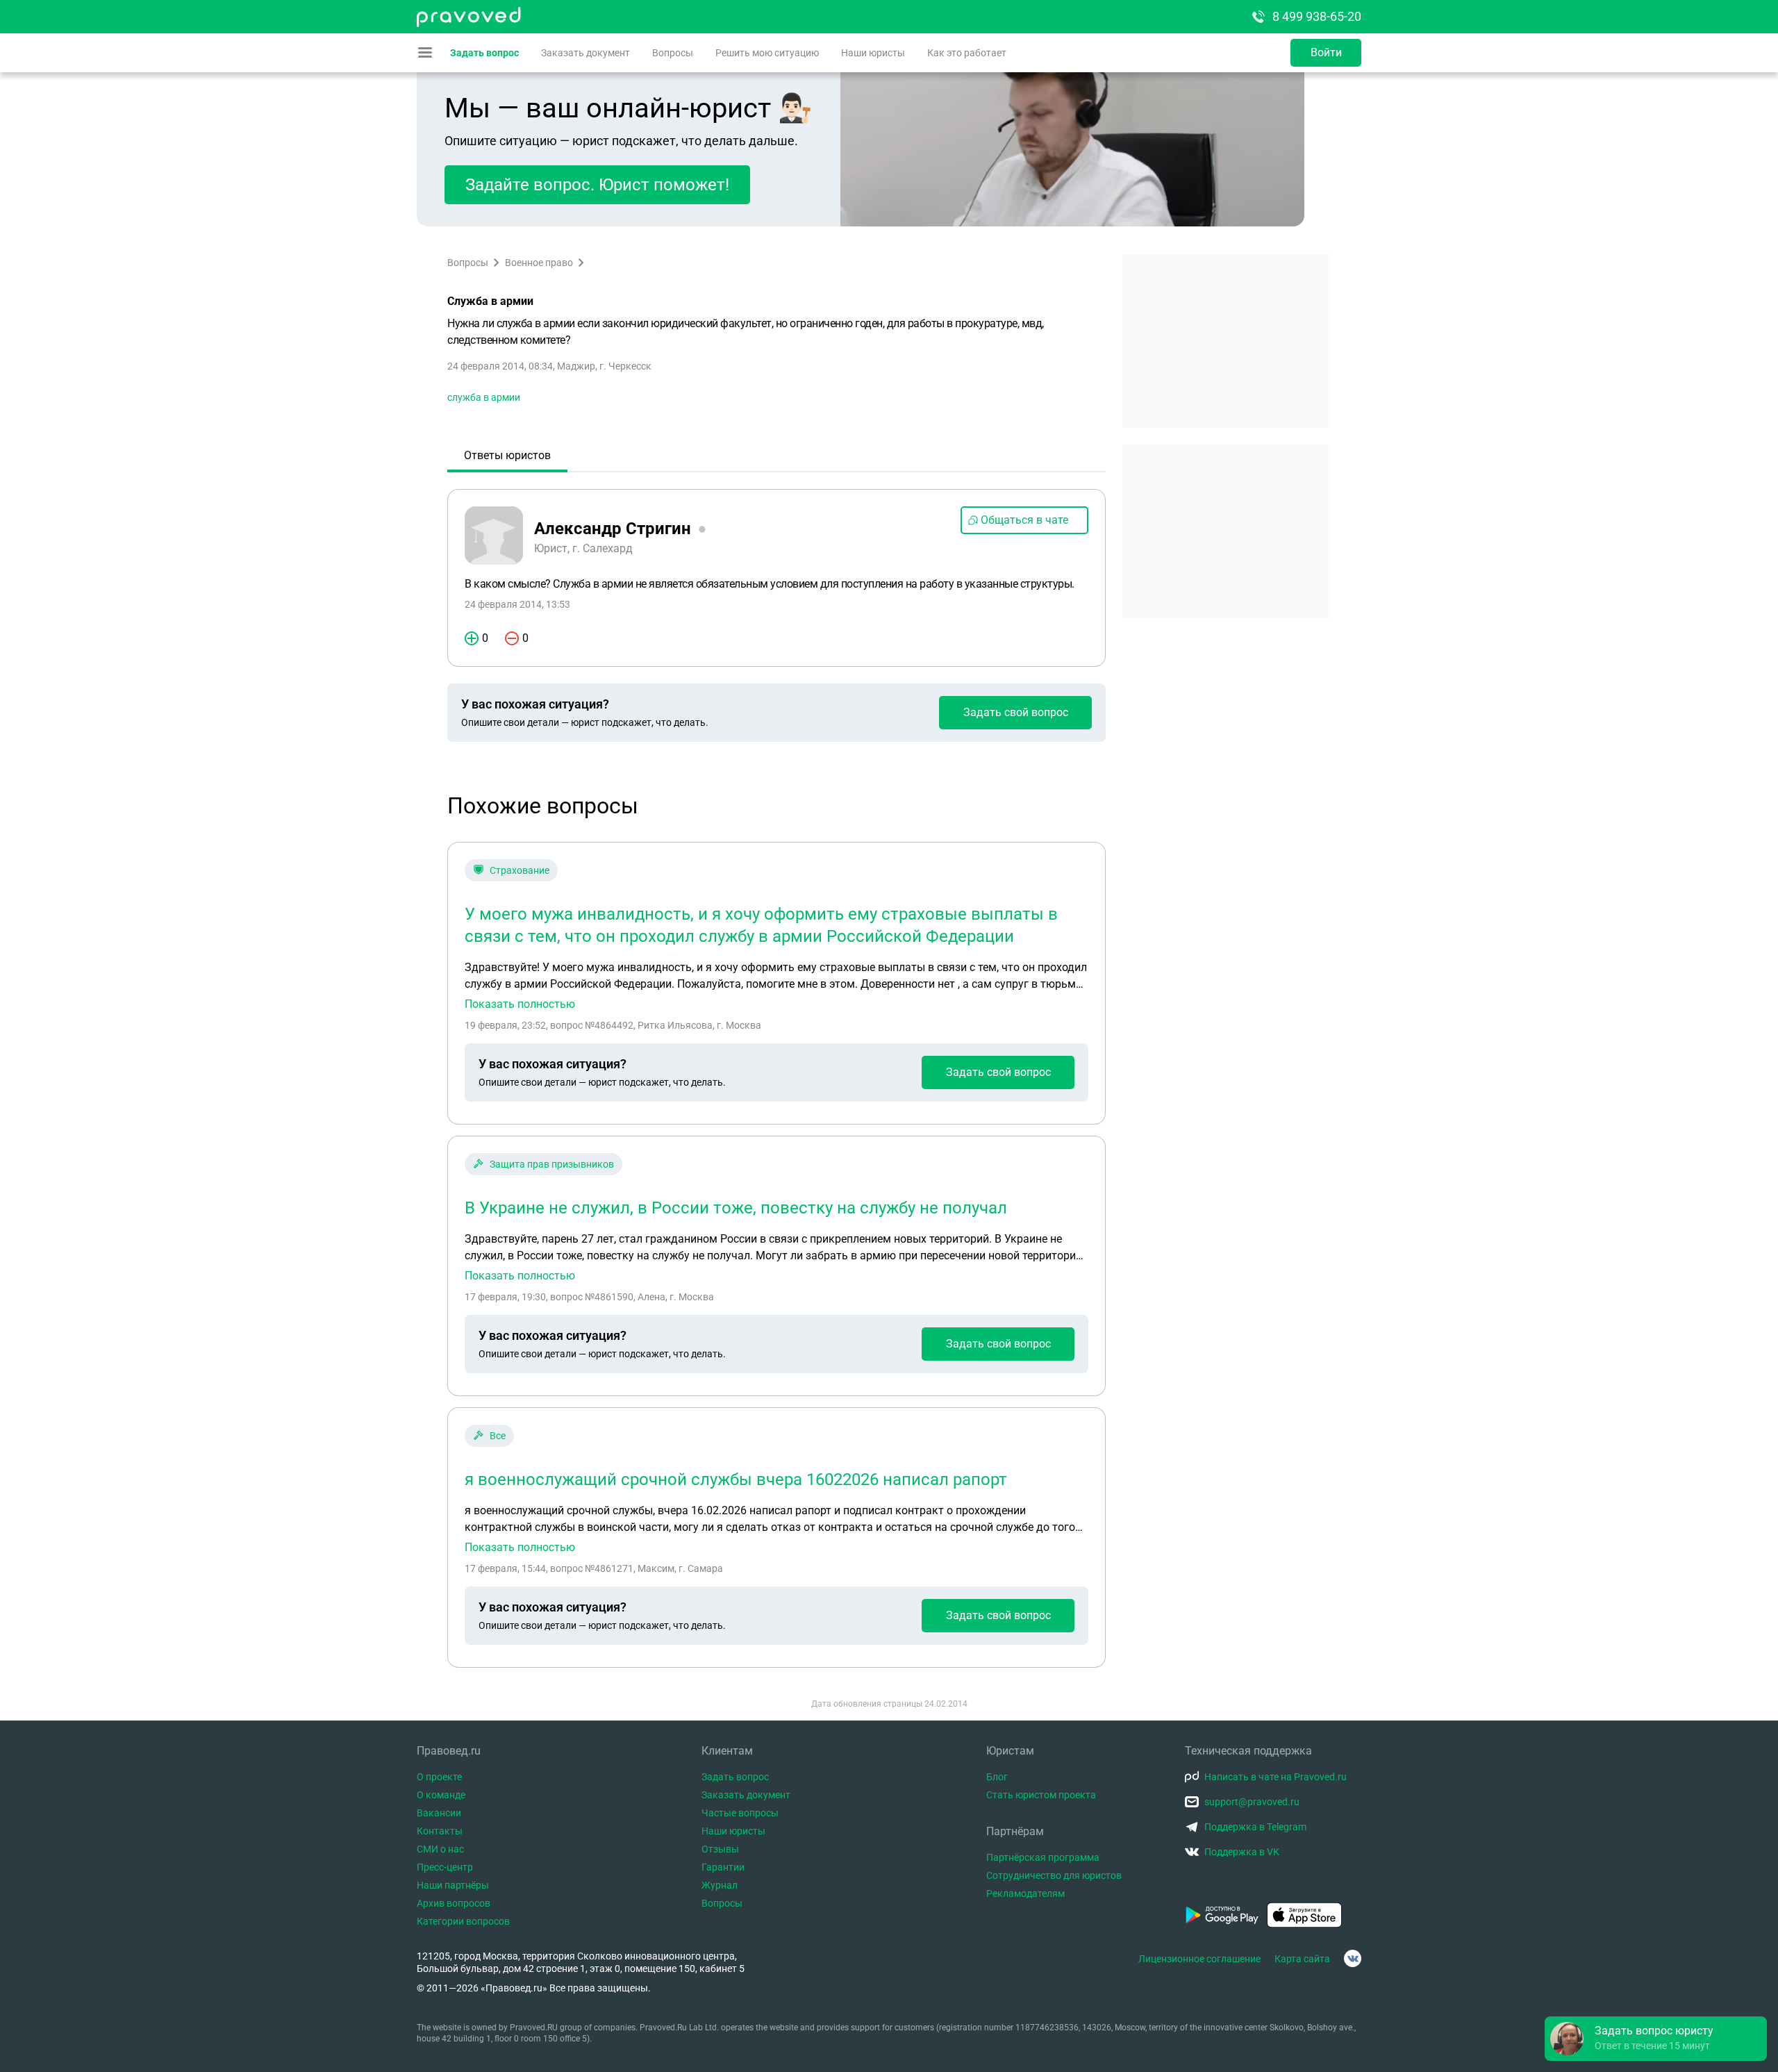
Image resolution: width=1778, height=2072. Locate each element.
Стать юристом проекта (1041, 1795)
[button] (1656, 2039)
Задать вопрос (484, 53)
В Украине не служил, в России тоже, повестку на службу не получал (736, 1208)
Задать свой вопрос (1016, 712)
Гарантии (723, 1867)
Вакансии (439, 1813)
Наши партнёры (453, 1885)
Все (498, 1436)
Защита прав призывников (552, 1164)
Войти (1326, 52)
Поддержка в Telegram (1255, 1827)
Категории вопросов (463, 1921)
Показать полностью (520, 1004)
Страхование (520, 870)
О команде (441, 1795)
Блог (997, 1777)
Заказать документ (585, 53)
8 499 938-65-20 (1317, 16)
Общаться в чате (1024, 520)
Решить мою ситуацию (767, 53)
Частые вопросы (740, 1813)
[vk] (1353, 1958)
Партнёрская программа (1043, 1857)
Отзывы (720, 1849)
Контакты (440, 1831)
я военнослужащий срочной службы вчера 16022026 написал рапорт (736, 1480)
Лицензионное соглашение (1199, 1959)
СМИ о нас (440, 1849)
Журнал (720, 1885)
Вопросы (673, 53)
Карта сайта (1302, 1959)
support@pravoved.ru (1252, 1802)
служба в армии (484, 397)
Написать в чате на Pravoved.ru (1276, 1777)
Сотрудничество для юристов (1054, 1875)
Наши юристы (873, 53)
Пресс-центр (445, 1867)
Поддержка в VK (1242, 1852)
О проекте (439, 1777)
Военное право (539, 263)
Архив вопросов (454, 1903)
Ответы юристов (507, 455)
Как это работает (967, 53)
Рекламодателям (1025, 1893)
